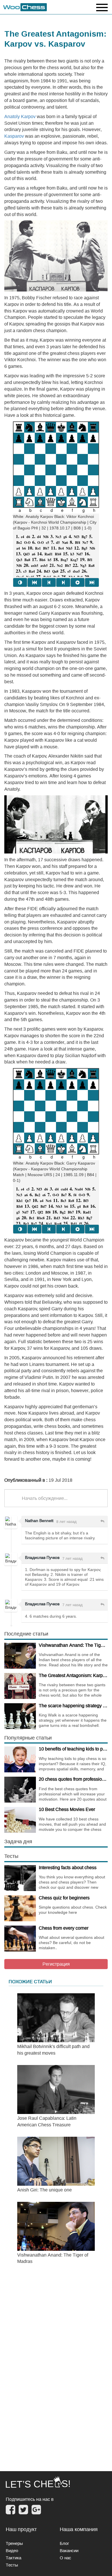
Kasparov (14, 136)
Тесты (12, 2565)
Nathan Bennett (39, 1521)
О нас (65, 2558)
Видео (12, 2551)
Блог (64, 2543)
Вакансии (69, 2551)
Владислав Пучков (42, 1557)
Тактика (13, 2558)
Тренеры (14, 2543)
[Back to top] (104, 2564)
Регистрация (56, 1964)
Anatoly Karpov (21, 116)
